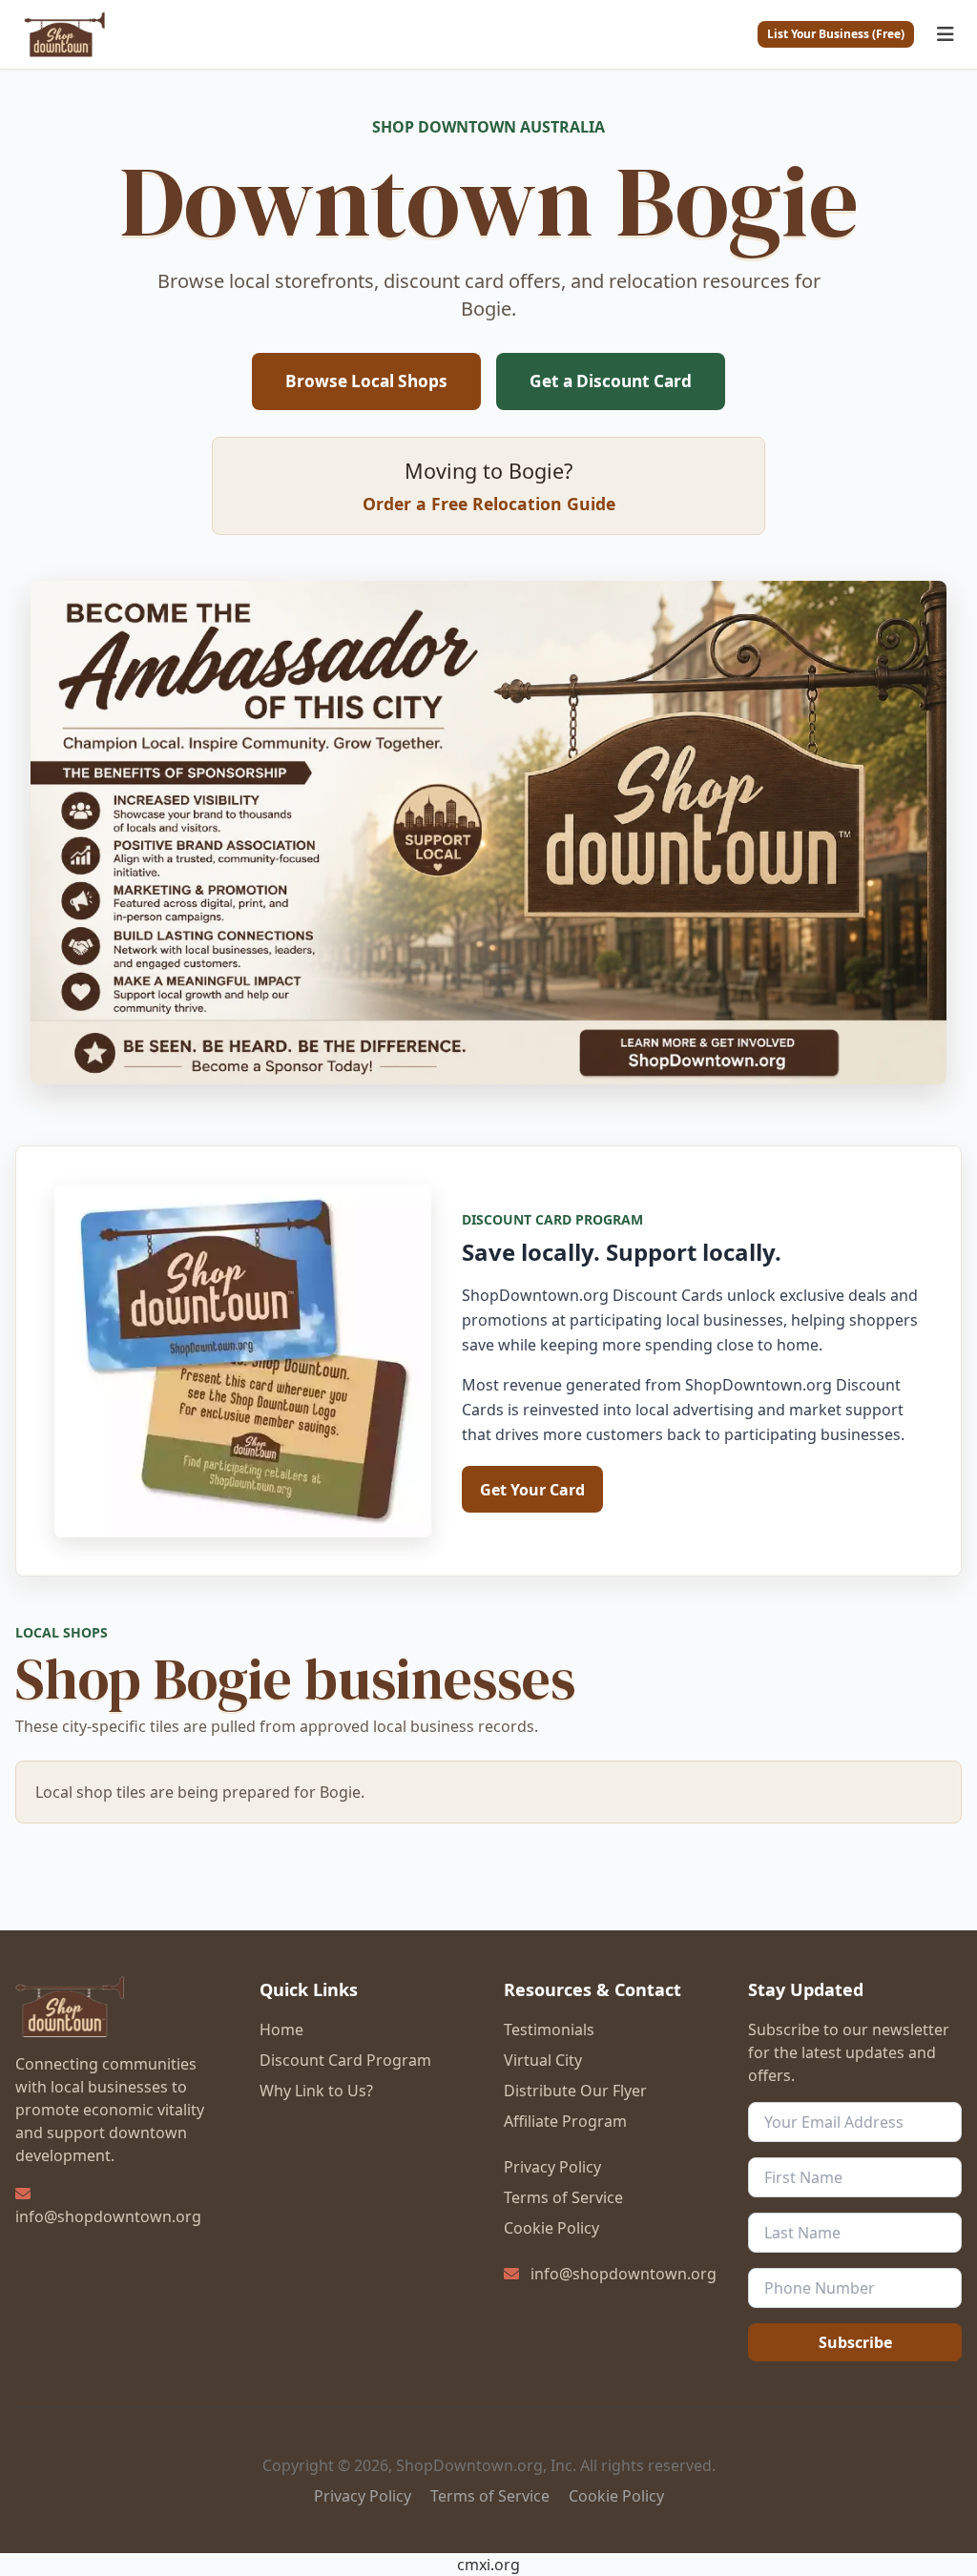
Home (281, 2030)
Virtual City (543, 2060)
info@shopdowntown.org (108, 2216)
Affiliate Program (565, 2121)
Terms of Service (563, 2197)
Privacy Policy (552, 2167)
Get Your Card (532, 1490)
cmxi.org (488, 2565)
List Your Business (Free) (836, 34)
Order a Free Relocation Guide (489, 504)
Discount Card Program (345, 2060)
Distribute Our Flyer (575, 2091)
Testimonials (549, 2030)
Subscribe (855, 2342)
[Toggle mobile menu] (946, 34)
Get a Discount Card (611, 381)
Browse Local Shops (366, 381)
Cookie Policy (551, 2228)
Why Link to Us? (316, 2091)
